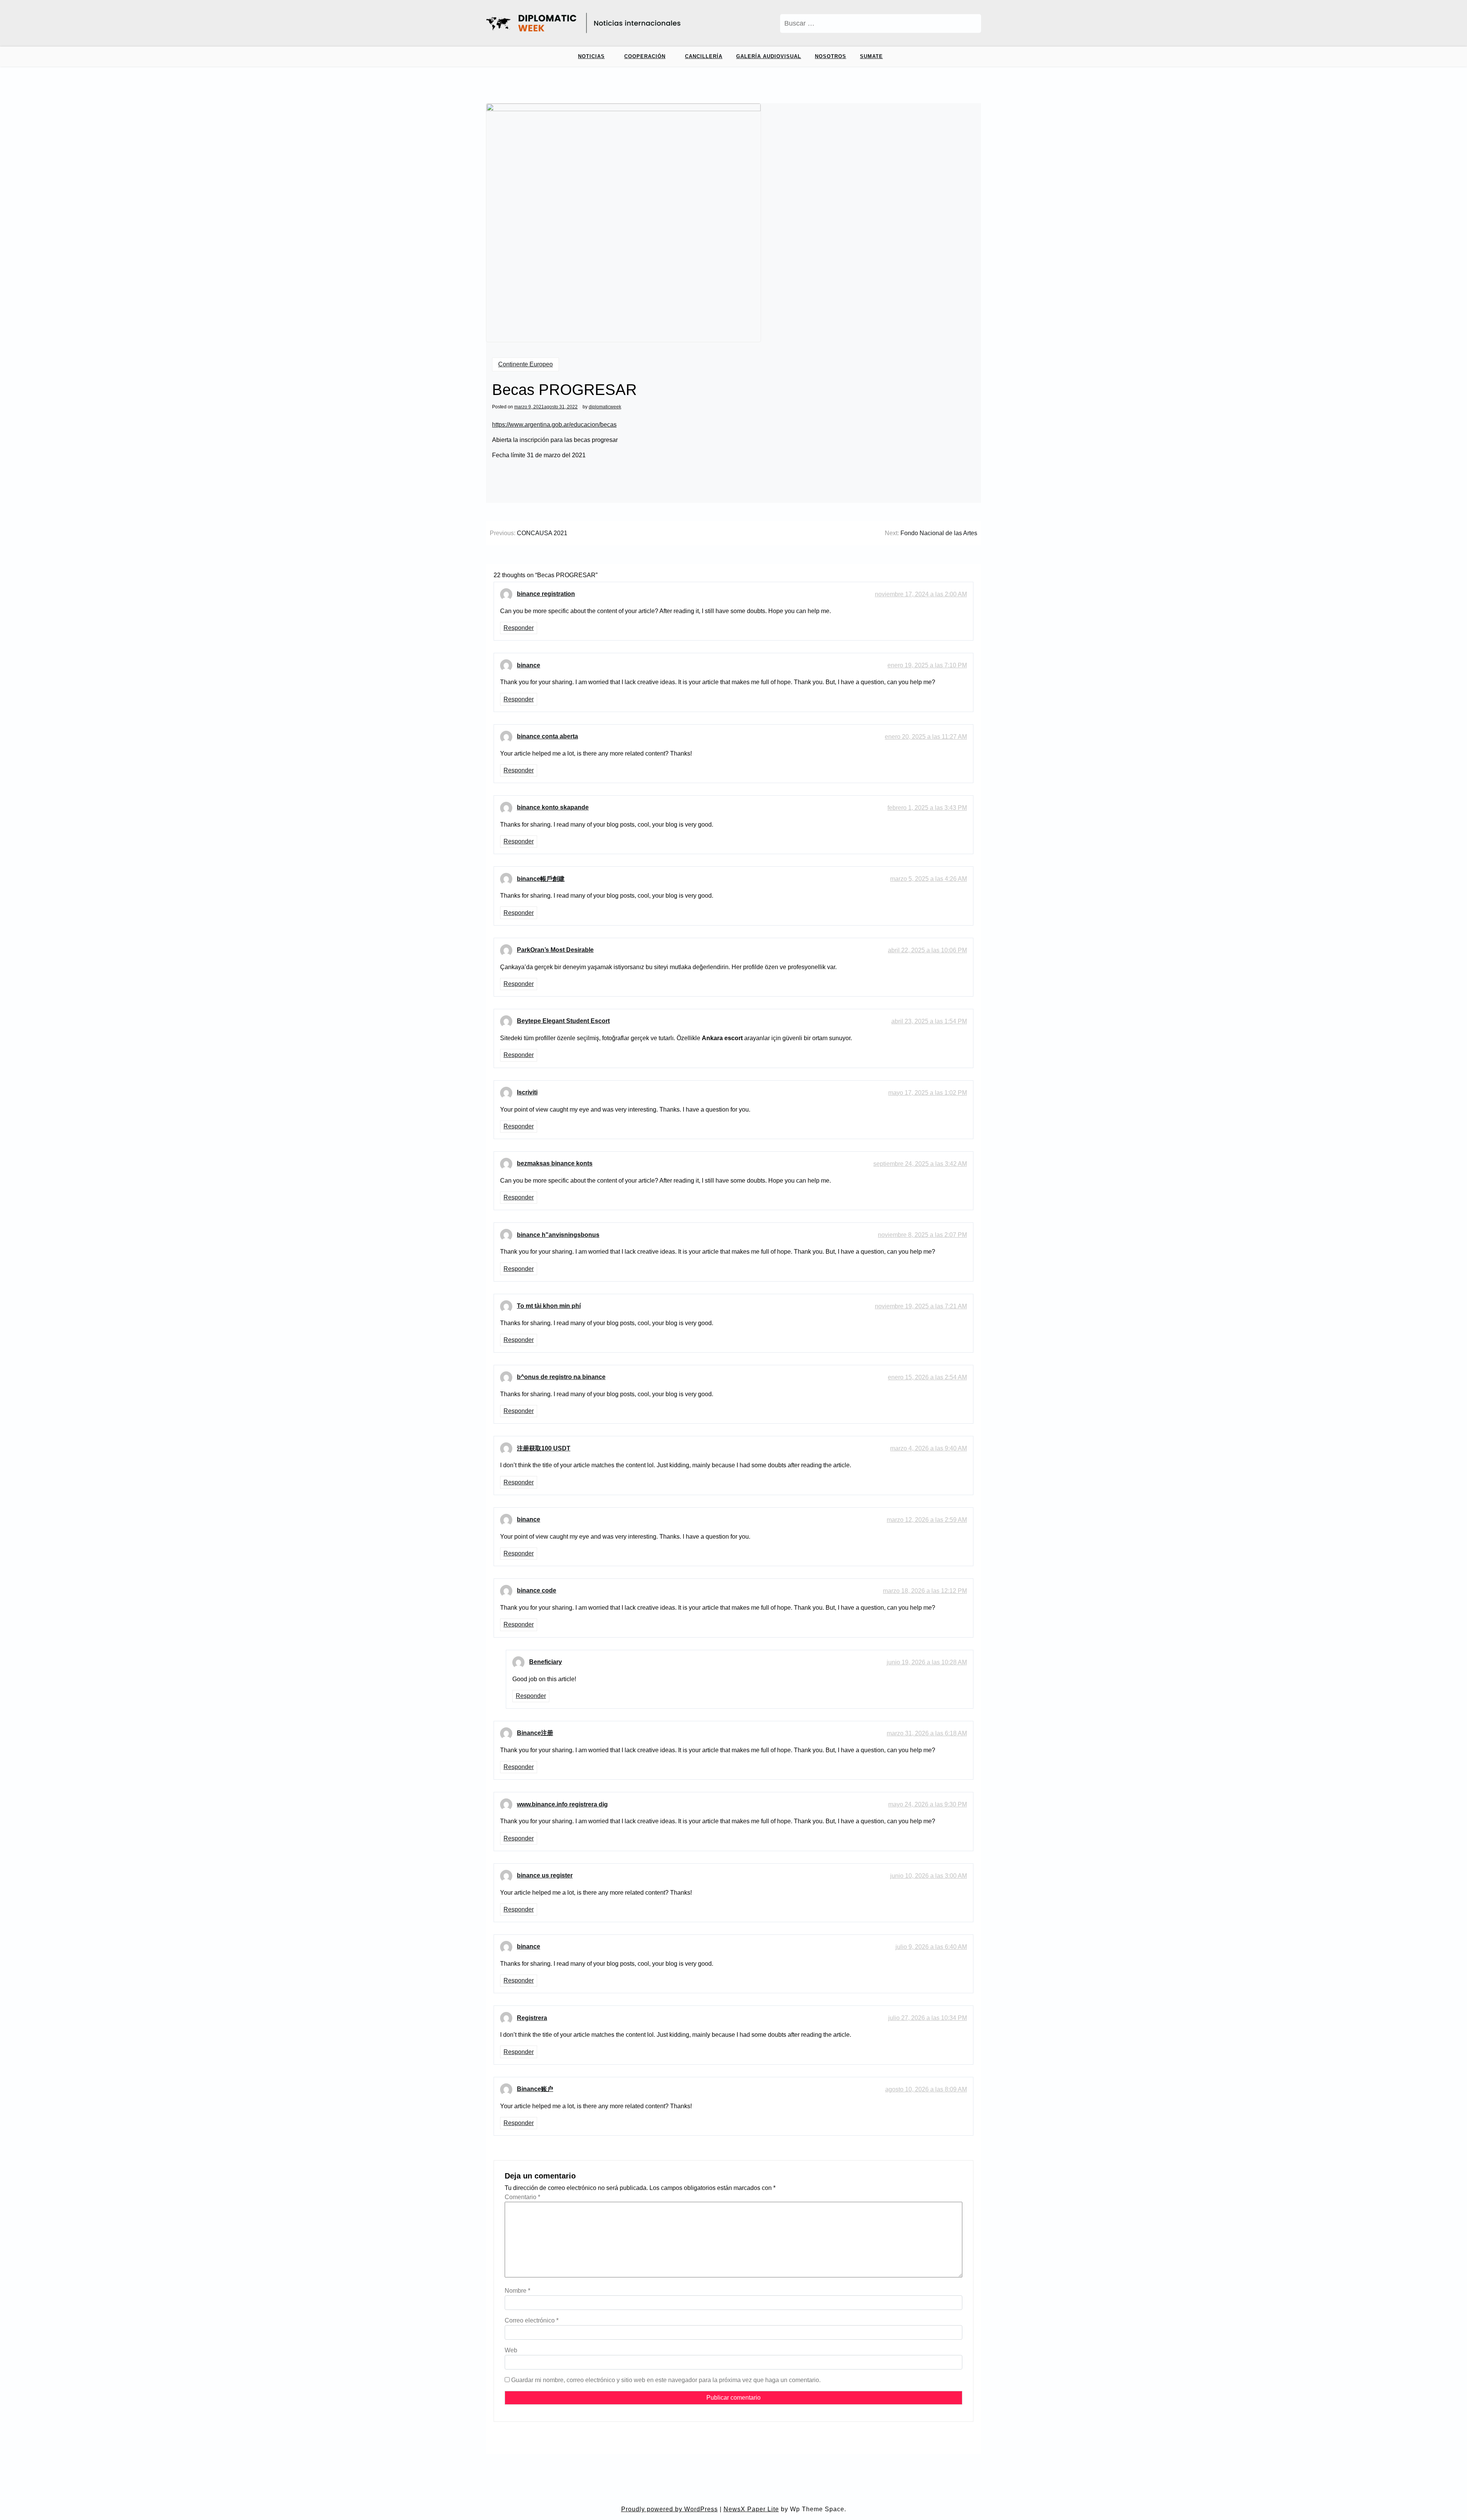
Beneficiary (546, 1662)
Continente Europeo (525, 364)
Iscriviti (527, 1092)
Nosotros (831, 56)
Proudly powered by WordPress (670, 2509)
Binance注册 (535, 1733)
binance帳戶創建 (541, 879)
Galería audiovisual (769, 56)
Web (511, 2350)
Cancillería (704, 56)
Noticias (591, 56)
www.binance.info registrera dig (562, 1804)
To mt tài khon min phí (549, 1306)
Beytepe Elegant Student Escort (563, 1021)
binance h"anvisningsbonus (558, 1235)
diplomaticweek (605, 407)
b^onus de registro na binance (561, 1377)
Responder (519, 628)
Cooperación (645, 56)
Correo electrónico (532, 2320)
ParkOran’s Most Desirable (555, 950)
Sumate (871, 56)
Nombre (517, 2291)
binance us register (545, 1875)
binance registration (546, 594)
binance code (537, 1590)
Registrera (532, 2018)
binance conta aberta (547, 736)
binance (529, 665)
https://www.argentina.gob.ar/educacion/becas (554, 425)
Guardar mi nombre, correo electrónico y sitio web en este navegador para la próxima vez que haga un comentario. (666, 2380)
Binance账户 (535, 2089)
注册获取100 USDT (544, 1448)
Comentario (522, 2197)
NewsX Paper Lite (751, 2509)
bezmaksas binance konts (555, 1163)
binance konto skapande (553, 807)
